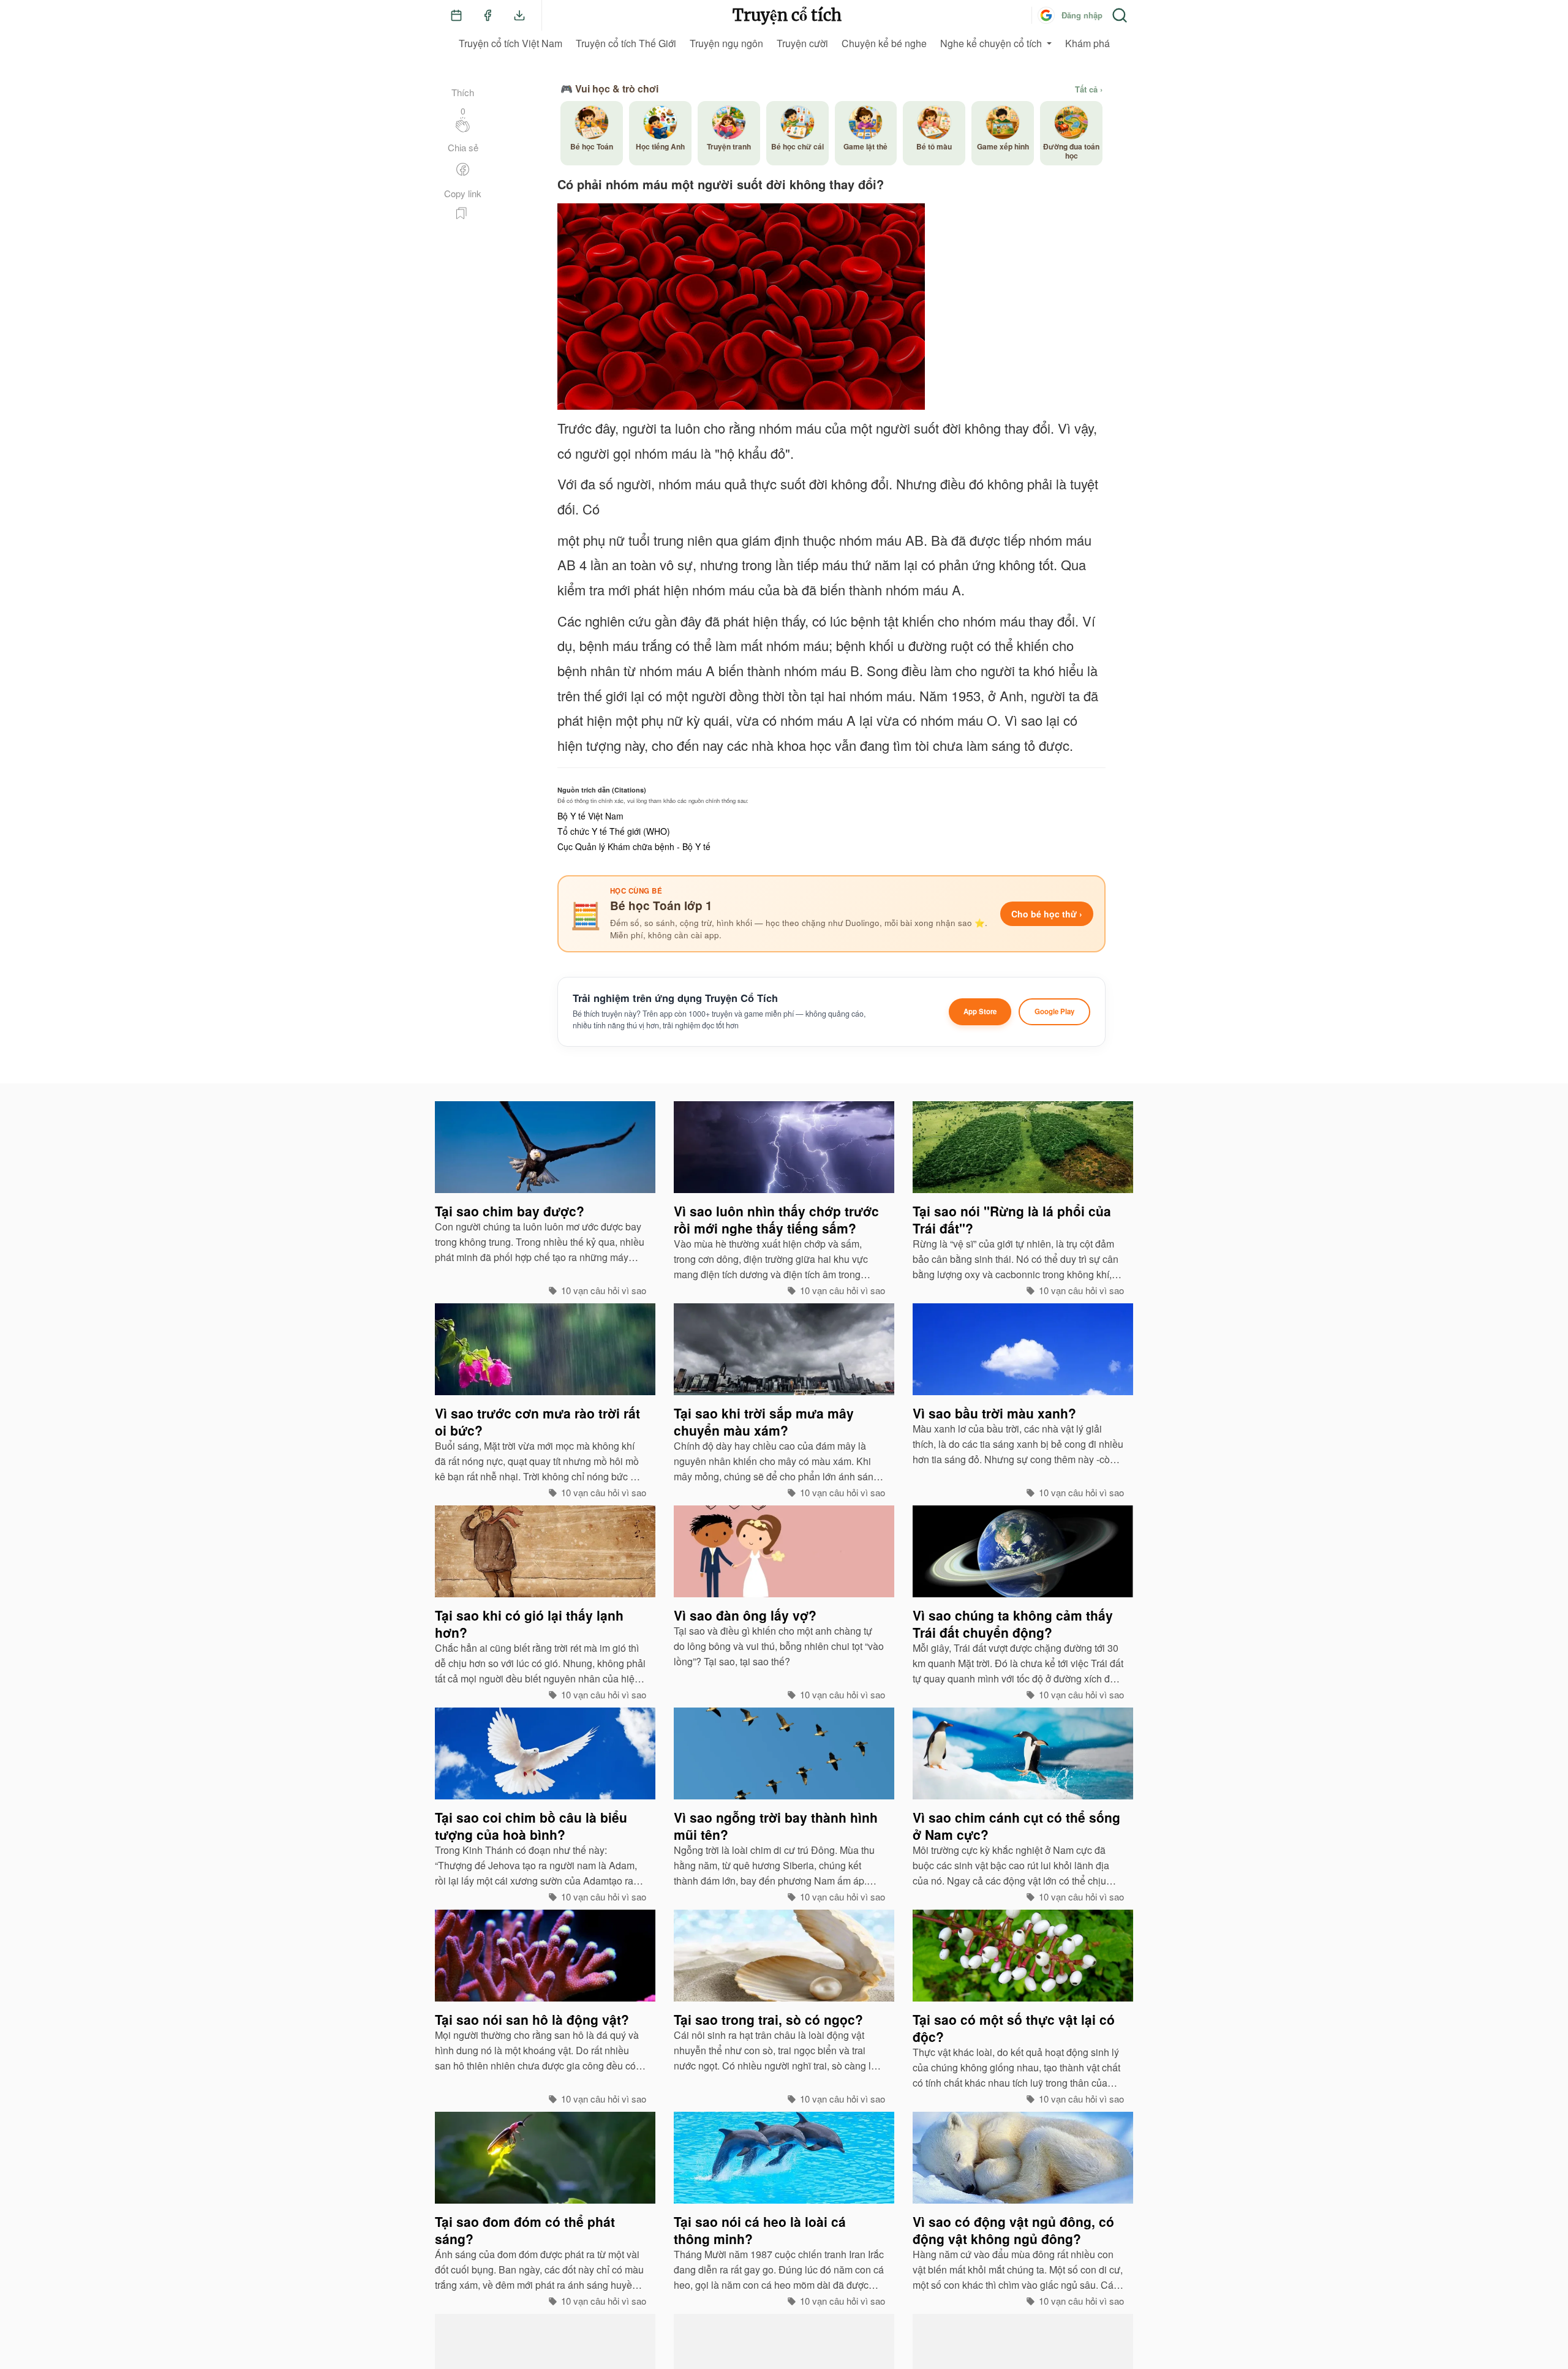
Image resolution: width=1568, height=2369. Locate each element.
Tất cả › (1089, 89)
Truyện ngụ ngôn (726, 43)
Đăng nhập (1082, 15)
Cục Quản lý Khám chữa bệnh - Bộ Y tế (634, 846)
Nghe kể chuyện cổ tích (991, 43)
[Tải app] (519, 15)
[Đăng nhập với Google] (1046, 15)
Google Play (1054, 1011)
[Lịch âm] (456, 15)
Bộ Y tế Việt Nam (590, 816)
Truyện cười (802, 43)
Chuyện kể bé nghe (884, 43)
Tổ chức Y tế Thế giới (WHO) (614, 831)
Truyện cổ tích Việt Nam (511, 43)
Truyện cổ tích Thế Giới (626, 43)
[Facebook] (488, 15)
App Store (980, 1011)
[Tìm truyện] (1120, 15)
